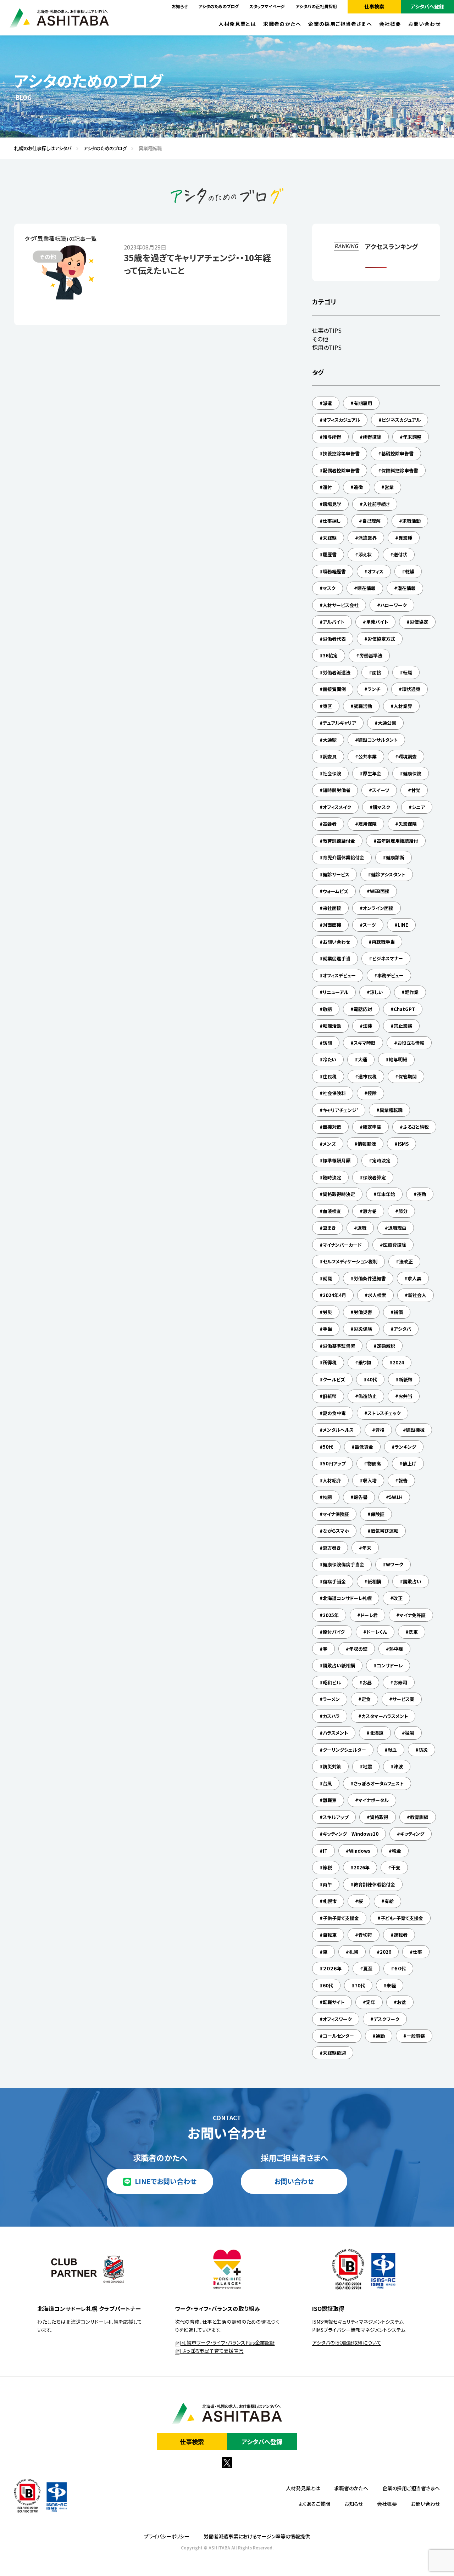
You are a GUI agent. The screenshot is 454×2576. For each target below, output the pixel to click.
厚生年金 (372, 773)
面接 (377, 672)
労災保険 (363, 1329)
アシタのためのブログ (218, 6)
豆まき (329, 1228)
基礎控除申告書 (397, 453)
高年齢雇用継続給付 (397, 841)
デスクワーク (386, 2019)
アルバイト (334, 622)
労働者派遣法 (337, 672)
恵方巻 (370, 1211)
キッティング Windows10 (351, 1834)
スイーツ (381, 790)
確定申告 (372, 1127)
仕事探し (332, 521)
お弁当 (405, 1396)
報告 (403, 1480)
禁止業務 (403, 1026)
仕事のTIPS (327, 330)
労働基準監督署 (339, 1346)
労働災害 (363, 1312)
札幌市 (330, 1901)
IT (325, 1851)
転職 (408, 672)
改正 (398, 1598)
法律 (367, 1026)
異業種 (405, 538)
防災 (423, 1750)
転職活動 (332, 1026)
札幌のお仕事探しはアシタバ (40, 148)
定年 (371, 2002)
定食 (366, 1699)
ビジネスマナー (387, 958)
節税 (327, 1867)
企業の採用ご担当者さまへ (340, 24)
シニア (418, 807)
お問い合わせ (424, 24)
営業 (389, 487)
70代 (360, 1985)
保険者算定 (374, 1177)
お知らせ (180, 6)
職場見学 (332, 504)
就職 (327, 1278)
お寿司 (400, 1682)
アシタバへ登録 (427, 6)
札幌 (354, 1952)
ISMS (403, 1144)
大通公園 (387, 723)
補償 (398, 1312)
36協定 (330, 655)
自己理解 (371, 521)
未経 (391, 1985)
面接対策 (332, 1127)
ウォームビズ (336, 891)
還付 (327, 487)
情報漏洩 (367, 1144)
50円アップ (334, 1463)
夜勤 (421, 1194)
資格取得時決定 (339, 1194)
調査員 (330, 756)
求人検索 (377, 1295)
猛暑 (410, 1733)
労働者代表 (334, 639)
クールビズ (334, 1379)
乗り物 (365, 1362)
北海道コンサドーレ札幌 (347, 1598)
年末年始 (386, 1194)
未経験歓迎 (334, 2053)
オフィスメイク (337, 807)
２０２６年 (332, 1968)
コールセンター (338, 2036)
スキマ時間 (365, 1043)
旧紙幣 (330, 1396)
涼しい (377, 992)
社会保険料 (334, 1093)
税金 (397, 1851)
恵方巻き (332, 1548)
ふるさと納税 (416, 1127)
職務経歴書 (334, 571)
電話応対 (363, 1009)
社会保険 (332, 773)
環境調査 (408, 756)
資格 (380, 1430)
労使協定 (419, 622)
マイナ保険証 (336, 1514)
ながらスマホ (336, 1531)
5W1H (396, 1497)
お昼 (367, 1682)
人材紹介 (332, 1480)
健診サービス (336, 874)
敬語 (327, 1009)
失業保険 (408, 824)
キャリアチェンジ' (340, 1110)
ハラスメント (335, 1733)
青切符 (365, 1935)
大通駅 (330, 740)
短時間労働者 (337, 790)
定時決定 (381, 1160)
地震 (367, 1766)
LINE (403, 925)
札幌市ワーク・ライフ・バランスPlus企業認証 (228, 2342)
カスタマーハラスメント (385, 1716)
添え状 (365, 554)
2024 (398, 1362)
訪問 (327, 1043)
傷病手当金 (334, 1581)
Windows (360, 1851)
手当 (327, 1329)
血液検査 (332, 1211)
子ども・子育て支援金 (402, 1918)
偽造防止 (367, 1396)
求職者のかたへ (282, 24)
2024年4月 (334, 1295)
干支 (396, 1867)
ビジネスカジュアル (401, 420)
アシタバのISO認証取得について (347, 2342)
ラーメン (331, 1699)
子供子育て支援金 (341, 1918)
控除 (372, 1093)
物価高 (374, 1463)
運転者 (401, 1935)
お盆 (402, 2002)
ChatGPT (404, 1009)
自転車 (330, 1935)
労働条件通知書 (370, 1278)
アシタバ (402, 1329)
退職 (362, 1228)
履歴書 (330, 554)
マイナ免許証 (413, 1615)
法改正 (406, 1261)
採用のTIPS (327, 347)
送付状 (400, 554)
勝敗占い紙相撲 (339, 1665)
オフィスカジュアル (341, 420)
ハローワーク (394, 605)
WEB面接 (380, 891)
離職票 (330, 1800)
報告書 (361, 1497)
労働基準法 (371, 655)
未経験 (330, 538)
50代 (328, 1447)
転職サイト (334, 2002)
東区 (327, 706)
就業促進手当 (337, 958)
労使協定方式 (381, 639)
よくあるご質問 (314, 2504)
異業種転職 (391, 1110)
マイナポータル (373, 1800)
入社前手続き (376, 504)
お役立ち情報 (411, 1043)
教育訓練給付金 (339, 841)
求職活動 (411, 521)
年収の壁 (358, 1649)
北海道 (377, 1733)
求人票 (414, 1278)
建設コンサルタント (378, 740)
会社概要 (390, 24)
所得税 (330, 1362)
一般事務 (416, 2036)
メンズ (329, 1144)
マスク (329, 588)
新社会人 (417, 1295)
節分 (403, 1211)
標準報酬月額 (337, 1160)
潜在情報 (406, 588)
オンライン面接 (378, 908)
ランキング (405, 1447)
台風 (327, 1783)
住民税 (330, 1076)
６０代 (400, 1968)
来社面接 (332, 908)
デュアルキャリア (339, 723)
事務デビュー (391, 975)
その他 (320, 339)
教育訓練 (419, 1817)
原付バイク (334, 1632)
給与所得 (332, 437)
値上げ (409, 1463)
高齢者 (330, 824)
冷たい (330, 1059)
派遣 (327, 403)
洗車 (413, 1632)
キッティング (412, 1834)
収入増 (370, 1480)
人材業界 (403, 706)
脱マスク (381, 807)
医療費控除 (395, 1245)
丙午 (327, 1884)
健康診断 (395, 857)
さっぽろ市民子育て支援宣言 (212, 2351)
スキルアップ (336, 1817)
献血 (392, 1750)
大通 (362, 1059)
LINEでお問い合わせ (166, 2181)
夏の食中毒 (334, 1413)
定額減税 (386, 1346)
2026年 (362, 1867)
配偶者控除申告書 (341, 470)
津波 (398, 1766)
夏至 (368, 1968)
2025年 (331, 1615)
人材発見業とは (237, 24)
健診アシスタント (388, 874)
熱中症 (396, 1649)
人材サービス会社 (341, 605)
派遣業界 (367, 538)
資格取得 (379, 1817)
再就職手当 (383, 942)
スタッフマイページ (267, 6)
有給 (389, 1901)
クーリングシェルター (344, 1750)
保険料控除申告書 (400, 470)
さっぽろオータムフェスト (379, 1783)
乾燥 (410, 571)
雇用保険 (367, 824)
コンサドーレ (390, 1665)
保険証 (378, 1514)
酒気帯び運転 (384, 1531)
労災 (327, 1312)
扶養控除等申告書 (341, 453)
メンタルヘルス (338, 1430)
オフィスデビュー (339, 975)
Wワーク (395, 1564)
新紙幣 (406, 1379)
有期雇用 (363, 403)
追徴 (358, 487)
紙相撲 (374, 1581)
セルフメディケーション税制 (350, 1261)
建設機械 (415, 1430)
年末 (367, 1548)
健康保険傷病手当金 (344, 1564)
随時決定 (332, 1177)
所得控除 (372, 437)
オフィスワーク (337, 2019)
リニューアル (336, 992)
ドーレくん (377, 1632)
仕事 (417, 1952)
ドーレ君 (369, 1615)
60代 (328, 1985)
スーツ (369, 925)
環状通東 (411, 689)
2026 (386, 1952)
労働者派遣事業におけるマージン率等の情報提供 (257, 2536)
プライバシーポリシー (167, 2536)
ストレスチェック (384, 1413)
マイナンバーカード (342, 1245)
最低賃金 (364, 1447)
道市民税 (367, 1076)
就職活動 (363, 706)
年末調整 (412, 437)
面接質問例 (334, 689)
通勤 (380, 2036)
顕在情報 (366, 588)
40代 (372, 1379)
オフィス (375, 571)
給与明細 (398, 1059)
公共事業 (367, 756)
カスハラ (331, 1716)
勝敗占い (412, 1581)
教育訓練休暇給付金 (374, 1884)
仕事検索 (374, 6)
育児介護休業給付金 (344, 857)
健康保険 (412, 773)
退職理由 (397, 1228)
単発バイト (377, 622)
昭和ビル (332, 1682)
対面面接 (332, 925)
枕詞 (327, 1497)
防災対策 (332, 1766)
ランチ (374, 689)
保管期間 (408, 1076)
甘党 (416, 790)
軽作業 (412, 992)
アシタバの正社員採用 (316, 6)
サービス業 (403, 1699)
